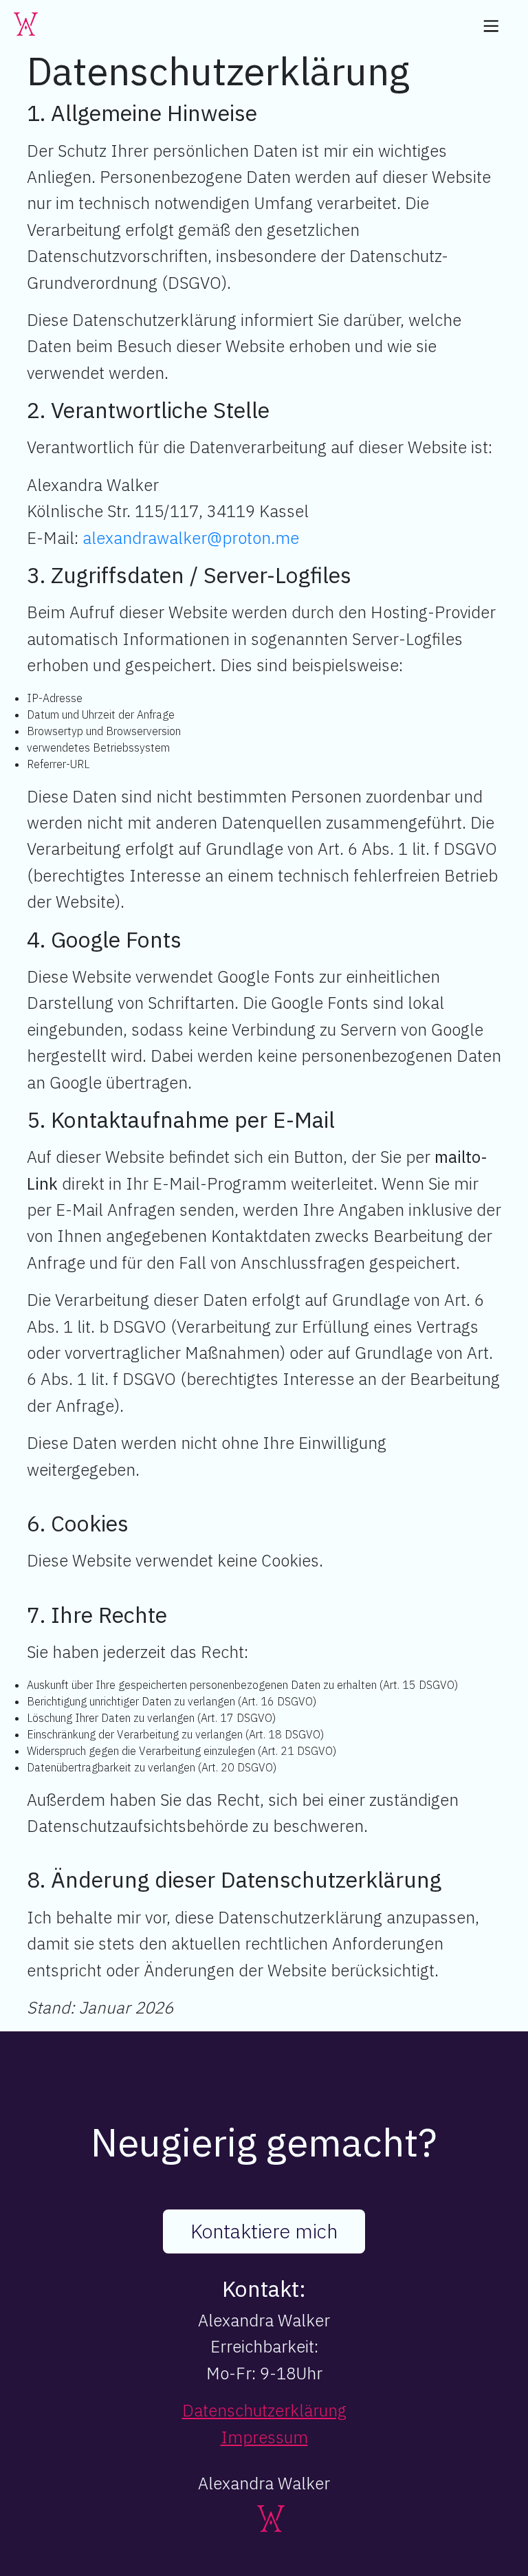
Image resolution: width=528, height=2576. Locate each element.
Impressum (264, 2437)
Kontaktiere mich (264, 2231)
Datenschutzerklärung (264, 2410)
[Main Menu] (491, 29)
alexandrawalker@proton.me (191, 538)
